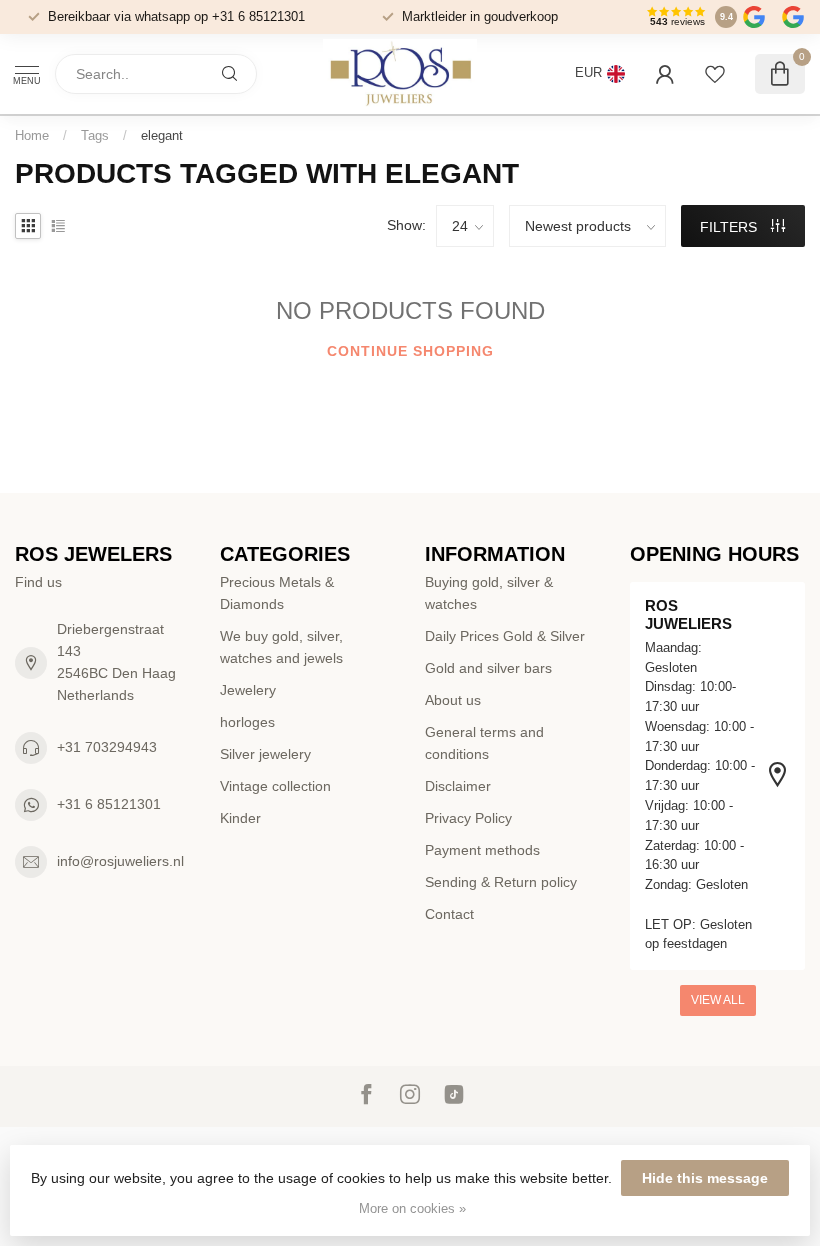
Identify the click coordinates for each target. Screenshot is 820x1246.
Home (32, 135)
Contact (449, 914)
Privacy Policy (468, 818)
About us (453, 700)
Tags (95, 135)
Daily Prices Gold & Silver (505, 636)
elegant (162, 135)
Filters (730, 227)
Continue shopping (410, 351)
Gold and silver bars (488, 668)
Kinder (240, 818)
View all (718, 1000)
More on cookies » (412, 1209)
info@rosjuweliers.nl (120, 861)
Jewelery (248, 690)
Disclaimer (458, 786)
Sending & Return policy (501, 882)
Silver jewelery (265, 754)
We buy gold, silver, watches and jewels (281, 647)
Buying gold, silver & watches (489, 593)
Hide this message (705, 1178)
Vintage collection (275, 786)
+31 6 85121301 (109, 804)
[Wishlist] (715, 74)
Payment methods (482, 850)
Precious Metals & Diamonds (277, 593)
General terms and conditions (484, 743)
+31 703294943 (107, 747)
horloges (247, 722)
